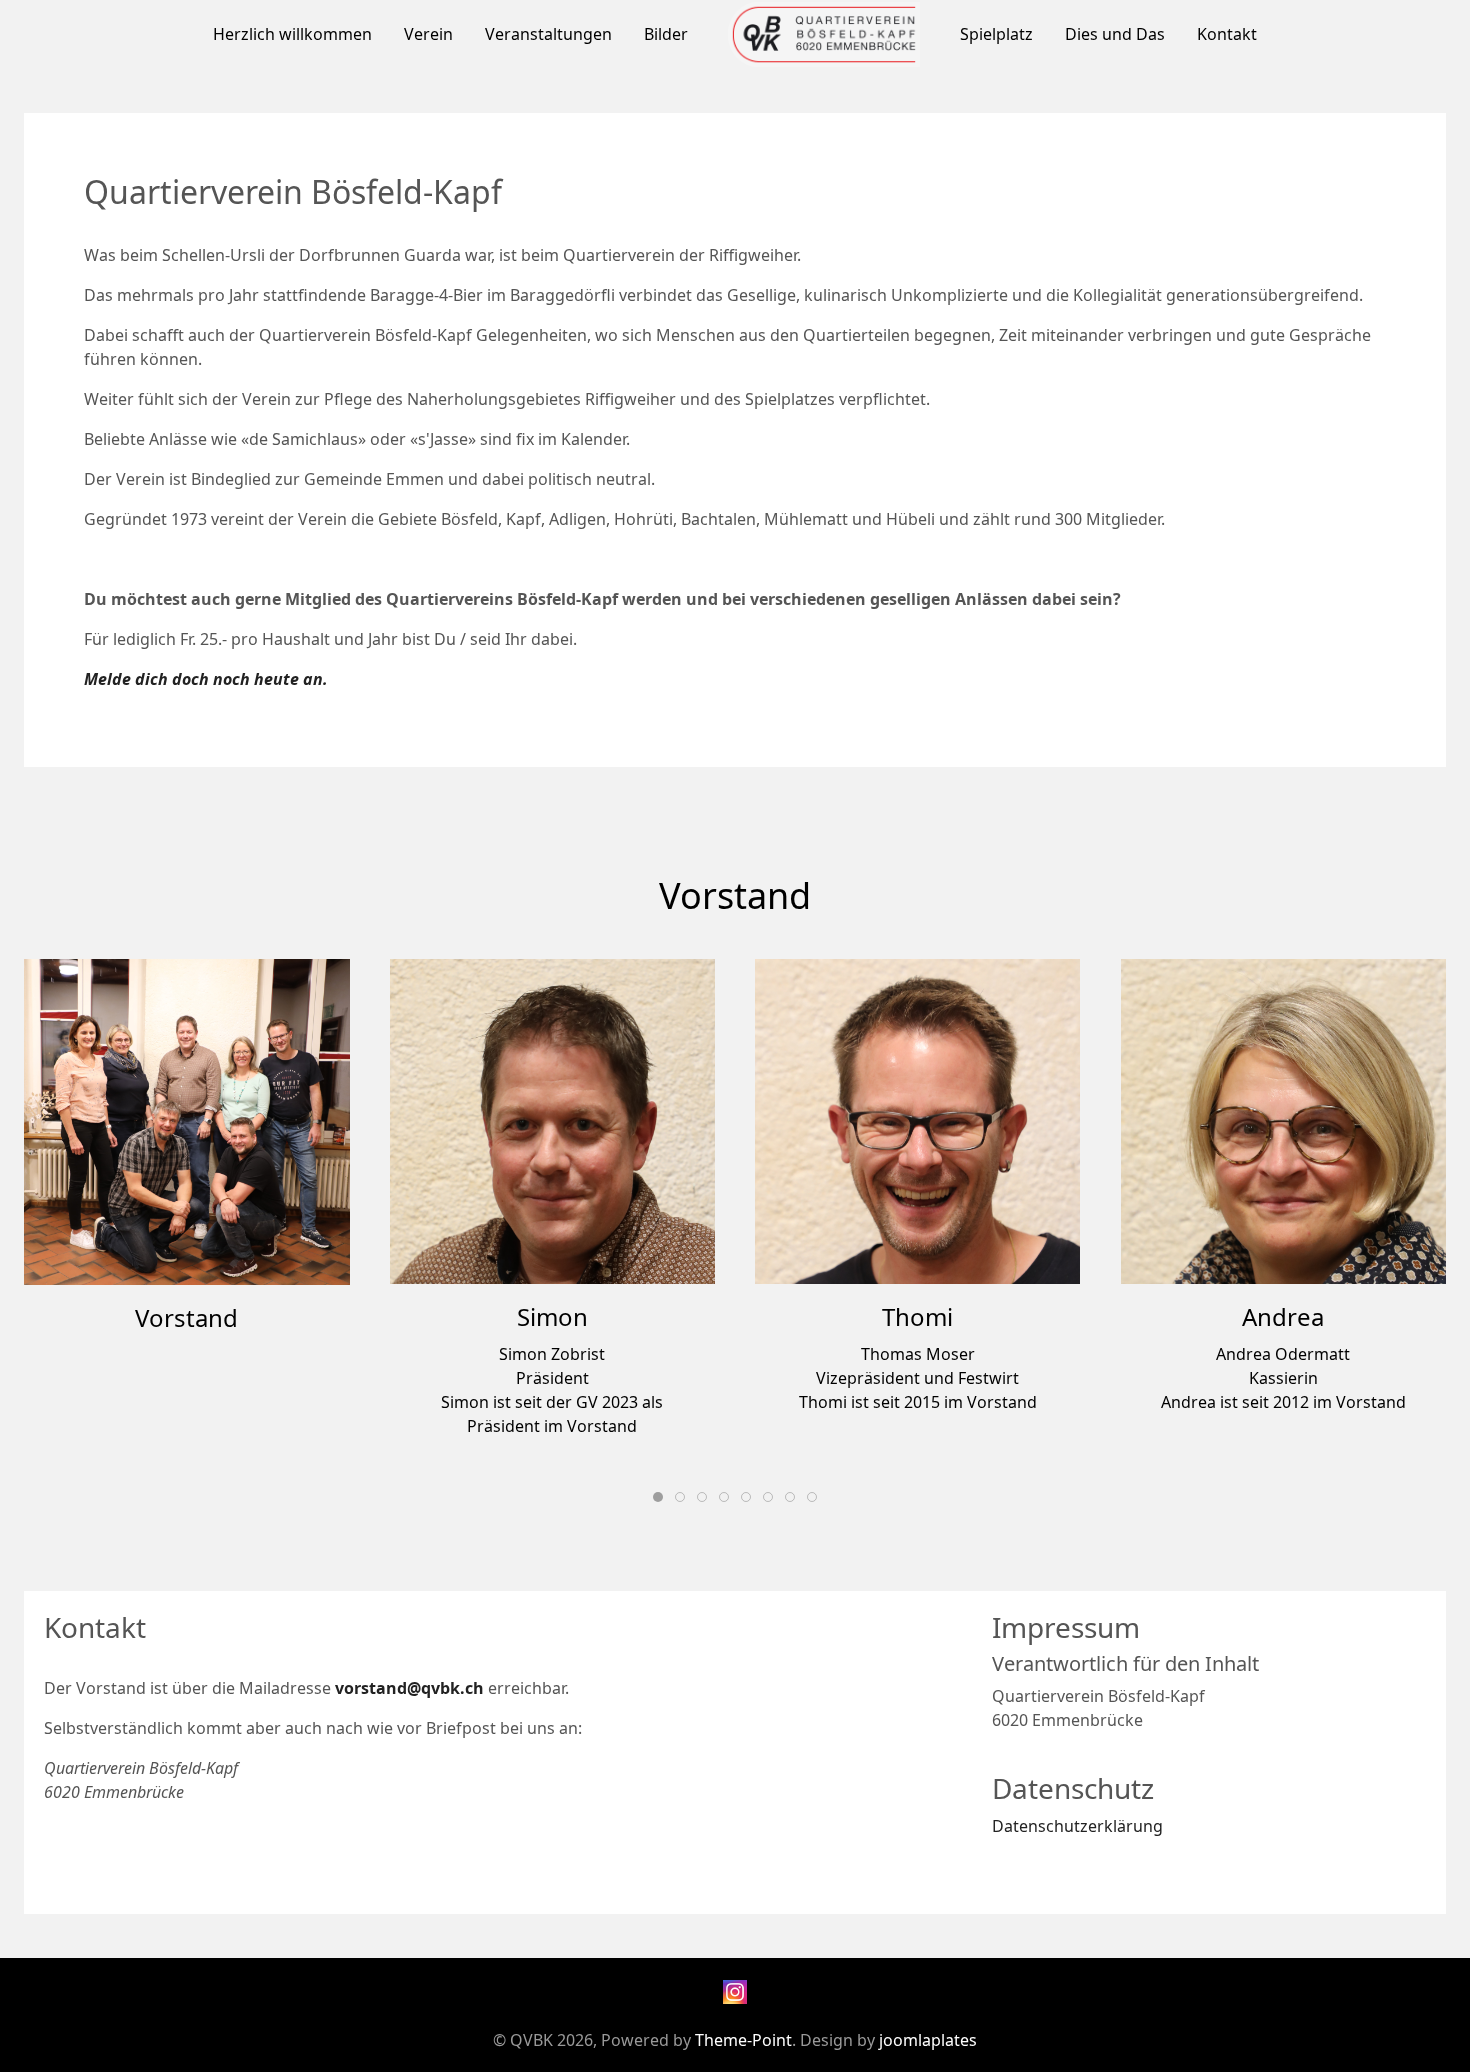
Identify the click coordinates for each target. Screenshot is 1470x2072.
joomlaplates (928, 2040)
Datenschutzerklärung (1077, 1826)
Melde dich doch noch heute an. (206, 679)
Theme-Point (743, 2040)
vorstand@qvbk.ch (409, 1688)
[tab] (658, 1497)
